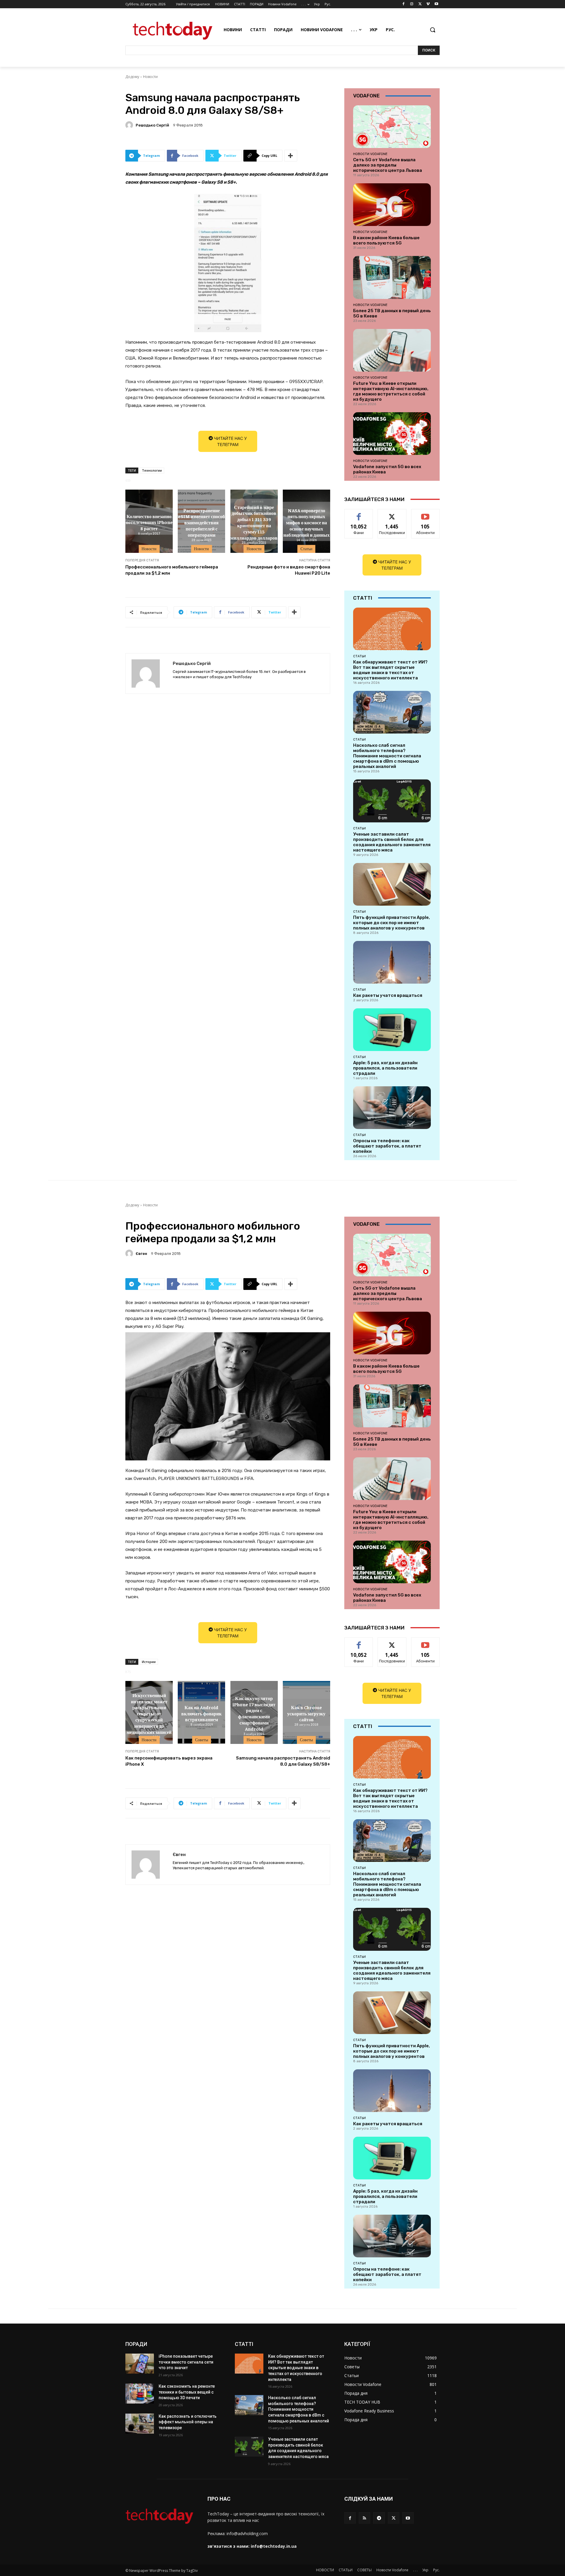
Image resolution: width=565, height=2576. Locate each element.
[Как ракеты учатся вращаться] (392, 962)
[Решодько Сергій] (130, 125)
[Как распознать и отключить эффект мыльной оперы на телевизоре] (140, 2424)
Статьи (306, 549)
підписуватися (426, 514)
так (359, 514)
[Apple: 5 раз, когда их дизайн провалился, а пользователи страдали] (392, 1030)
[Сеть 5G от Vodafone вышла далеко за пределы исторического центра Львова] (392, 127)
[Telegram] (379, 2518)
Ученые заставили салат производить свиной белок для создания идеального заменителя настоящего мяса (392, 842)
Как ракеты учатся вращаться (388, 995)
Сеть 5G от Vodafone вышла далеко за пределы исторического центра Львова (388, 165)
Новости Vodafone (370, 154)
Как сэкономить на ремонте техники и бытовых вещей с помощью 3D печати (187, 2392)
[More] (291, 156)
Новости (150, 77)
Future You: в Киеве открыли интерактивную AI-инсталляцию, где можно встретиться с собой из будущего (391, 391)
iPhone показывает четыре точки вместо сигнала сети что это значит (186, 2362)
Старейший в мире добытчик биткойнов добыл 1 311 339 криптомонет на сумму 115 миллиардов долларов (254, 522)
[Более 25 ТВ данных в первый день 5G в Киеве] (392, 277)
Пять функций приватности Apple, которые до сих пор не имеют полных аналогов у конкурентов (392, 923)
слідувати (392, 514)
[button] (433, 30)
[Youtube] (436, 4)
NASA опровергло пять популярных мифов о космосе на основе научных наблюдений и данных (306, 522)
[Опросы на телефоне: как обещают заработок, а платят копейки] (392, 1108)
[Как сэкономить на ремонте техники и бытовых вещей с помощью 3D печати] (140, 2394)
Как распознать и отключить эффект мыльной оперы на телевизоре (188, 2422)
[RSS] (364, 2518)
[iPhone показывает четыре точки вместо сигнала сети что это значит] (140, 2364)
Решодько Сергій (152, 125)
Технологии (152, 470)
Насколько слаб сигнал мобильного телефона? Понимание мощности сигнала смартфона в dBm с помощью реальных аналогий (387, 756)
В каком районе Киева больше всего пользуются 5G (386, 240)
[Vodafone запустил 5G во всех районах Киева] (392, 434)
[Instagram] (412, 4)
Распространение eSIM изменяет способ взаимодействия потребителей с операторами (201, 522)
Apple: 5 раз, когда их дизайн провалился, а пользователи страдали (385, 1068)
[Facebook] (404, 4)
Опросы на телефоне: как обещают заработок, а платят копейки (387, 1146)
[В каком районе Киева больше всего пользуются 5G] (392, 205)
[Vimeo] (428, 4)
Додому (132, 77)
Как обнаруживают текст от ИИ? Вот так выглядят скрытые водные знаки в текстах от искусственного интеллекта (390, 670)
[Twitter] (420, 4)
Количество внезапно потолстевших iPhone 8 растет (149, 522)
